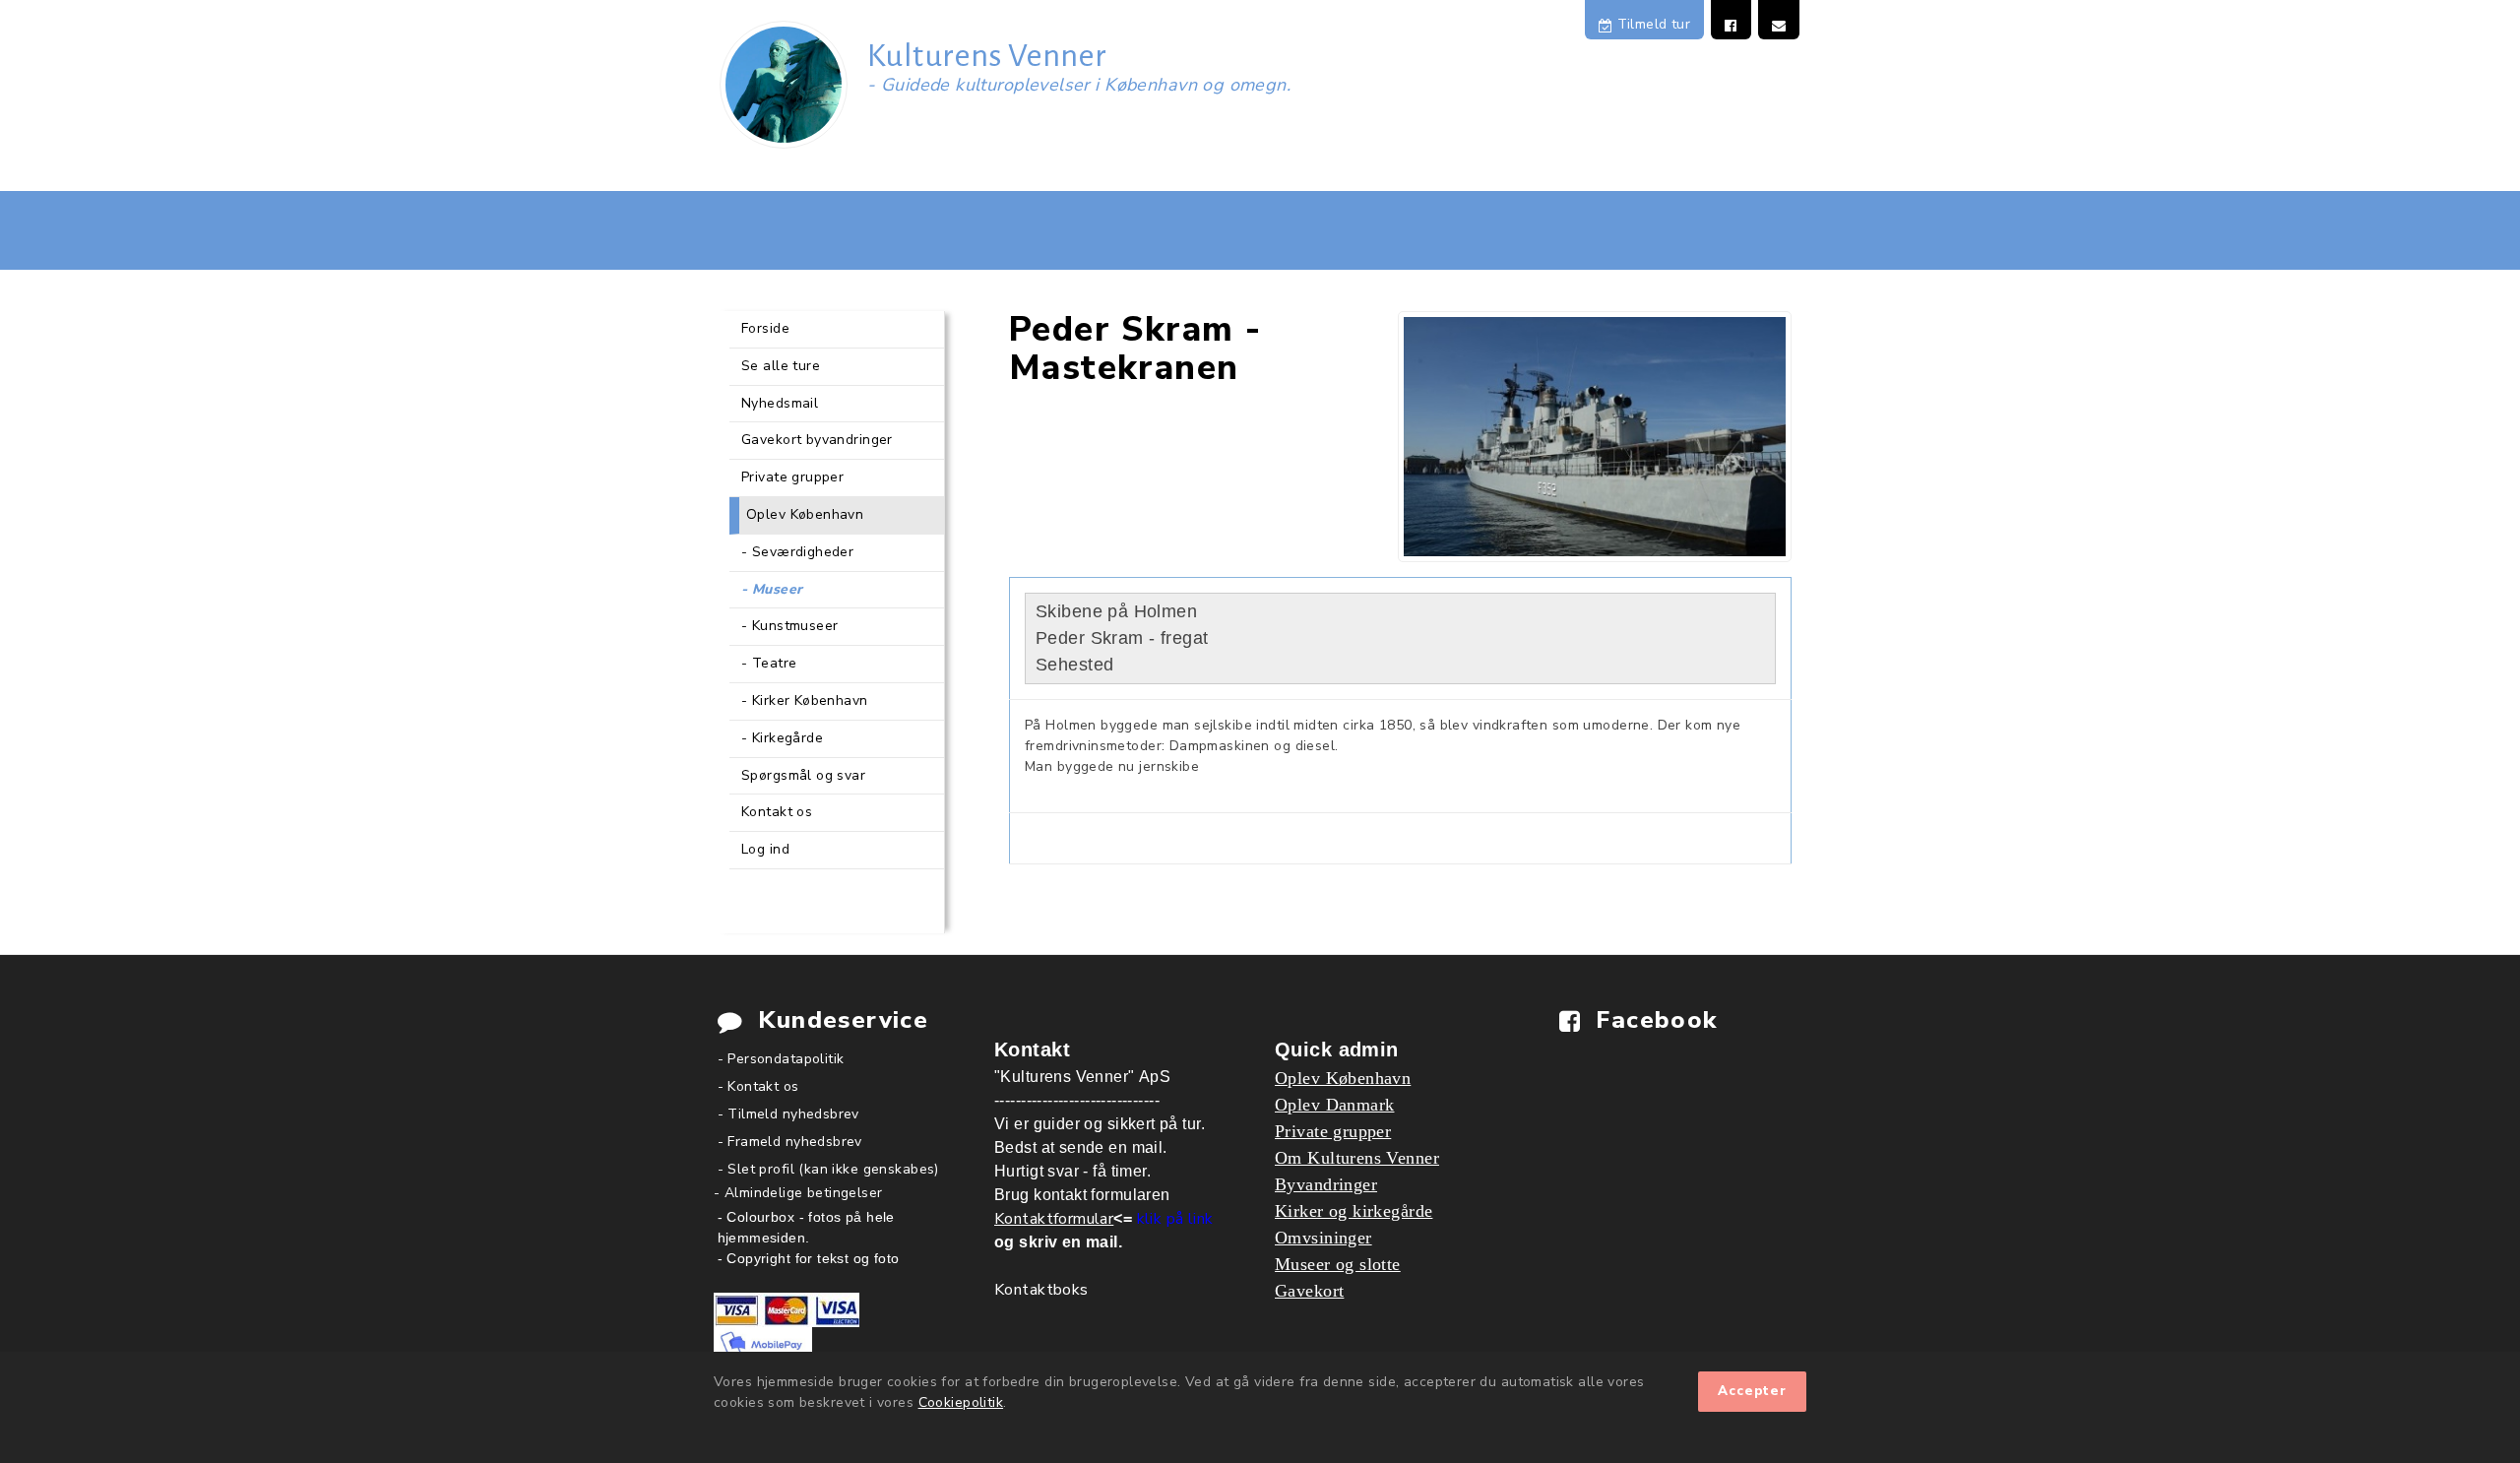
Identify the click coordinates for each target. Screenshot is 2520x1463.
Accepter (1752, 1391)
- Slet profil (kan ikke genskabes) (828, 1169)
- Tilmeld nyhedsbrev (788, 1114)
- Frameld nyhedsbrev (790, 1142)
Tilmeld (1651, 24)
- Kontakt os (758, 1086)
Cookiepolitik (961, 1402)
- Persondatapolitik (781, 1059)
